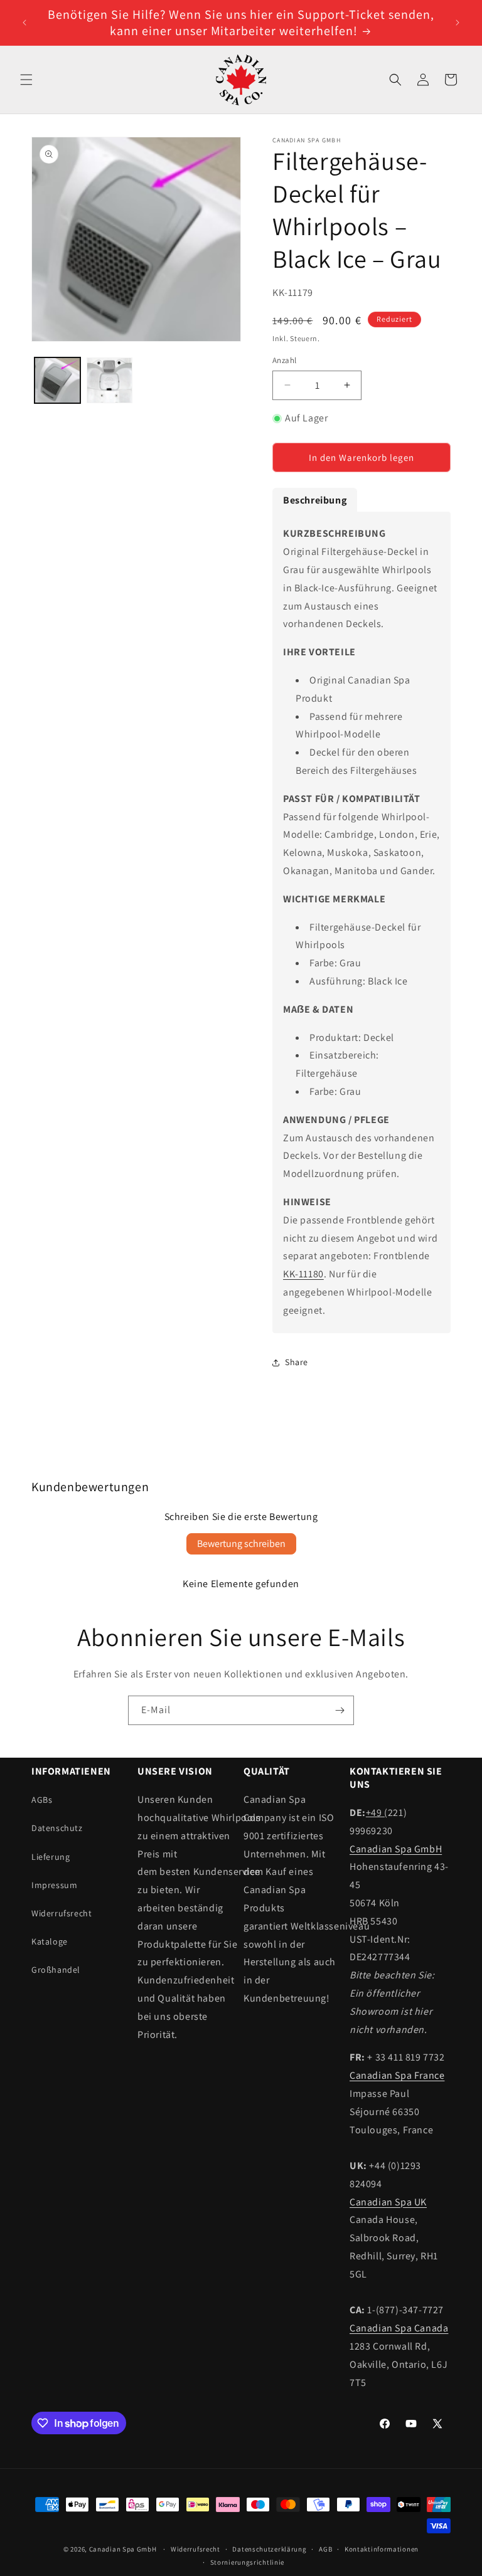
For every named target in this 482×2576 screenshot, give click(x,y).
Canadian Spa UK (388, 2202)
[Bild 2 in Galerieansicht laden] (110, 380)
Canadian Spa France (397, 2075)
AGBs (42, 1800)
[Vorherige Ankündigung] (24, 23)
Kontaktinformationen (382, 2549)
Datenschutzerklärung (269, 2549)
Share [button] (297, 1362)
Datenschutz (57, 1828)
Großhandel (56, 1970)
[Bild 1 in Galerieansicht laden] (57, 380)
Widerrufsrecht (62, 1913)
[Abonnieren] (340, 1710)
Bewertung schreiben (241, 1544)
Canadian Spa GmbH (396, 1849)
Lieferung (51, 1857)
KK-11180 (303, 1274)
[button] (26, 80)
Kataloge (50, 1941)
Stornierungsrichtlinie (247, 2562)
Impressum (54, 1885)
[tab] (315, 500)
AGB (325, 2549)
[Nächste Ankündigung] (458, 23)
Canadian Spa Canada (399, 2328)
